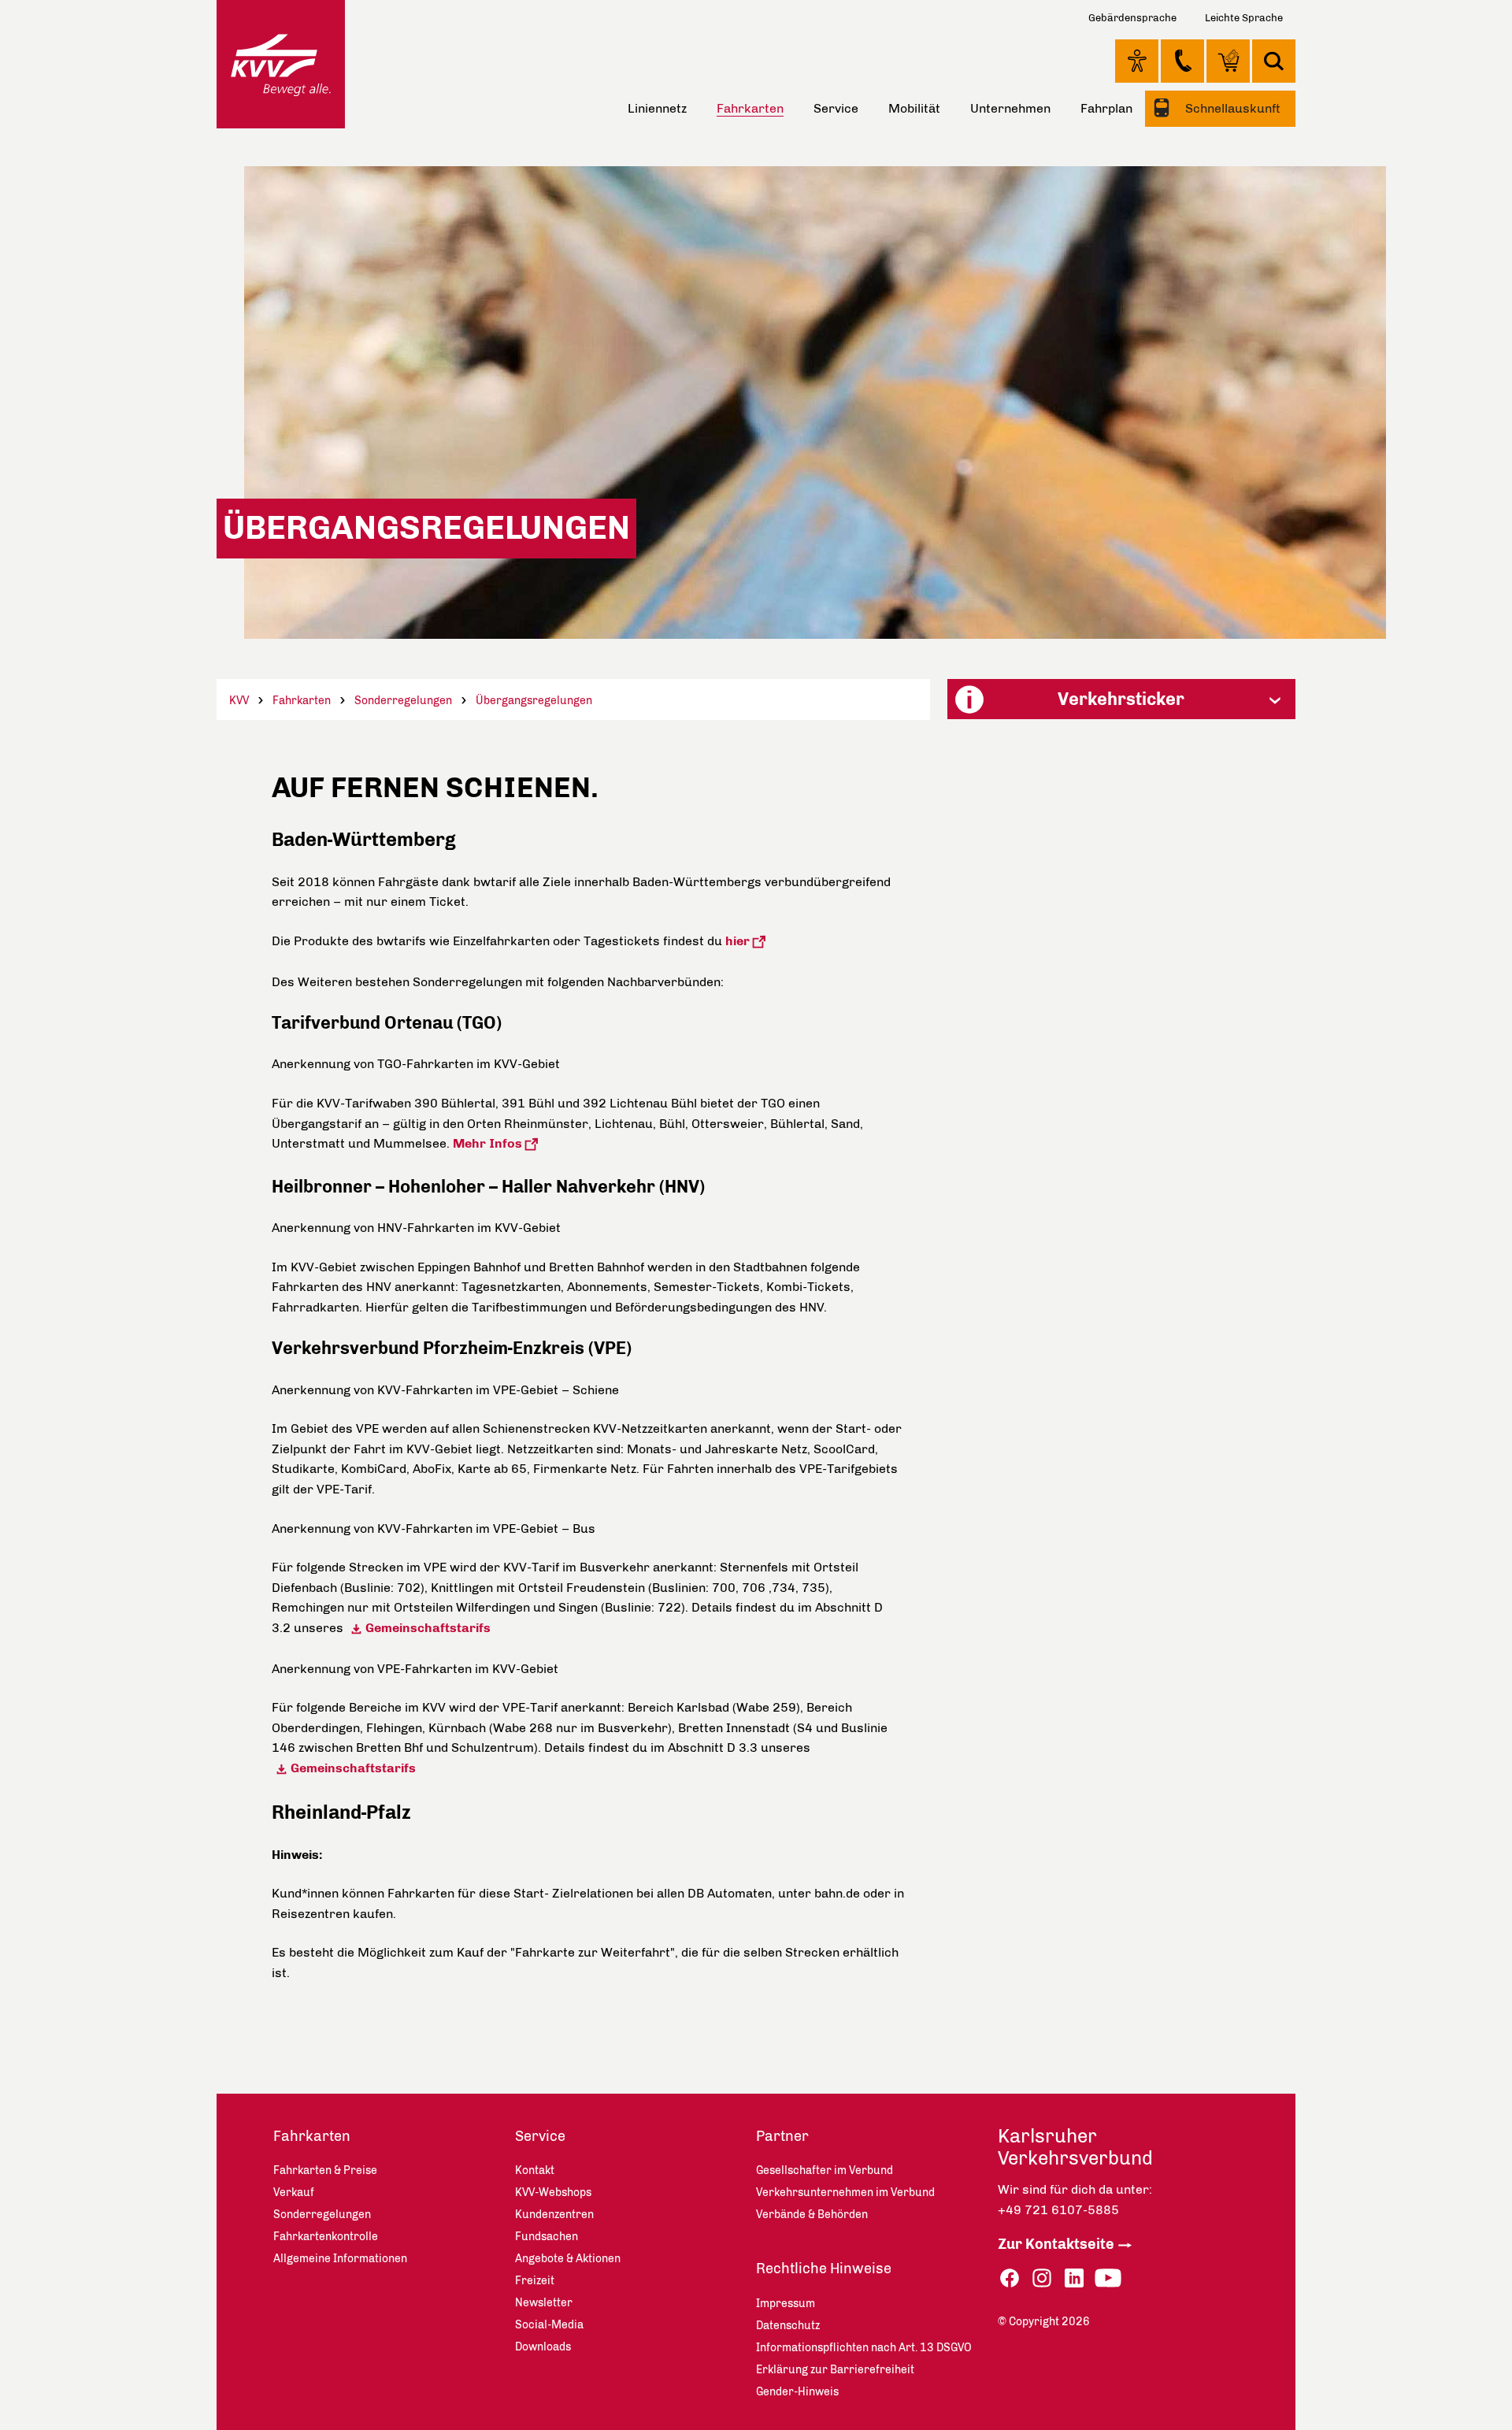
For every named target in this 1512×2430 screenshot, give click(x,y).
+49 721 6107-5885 (1058, 2210)
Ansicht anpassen (1137, 61)
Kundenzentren (554, 2215)
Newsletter (544, 2303)
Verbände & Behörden (812, 2215)
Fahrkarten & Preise (325, 2170)
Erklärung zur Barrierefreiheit (835, 2370)
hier (737, 941)
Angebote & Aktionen (568, 2259)
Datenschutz (788, 2326)
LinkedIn (1074, 2278)
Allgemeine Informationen (340, 2259)
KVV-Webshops (1228, 61)
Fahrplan (1106, 108)
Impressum (786, 2304)
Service (836, 108)
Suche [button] (1274, 61)
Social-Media (549, 2325)
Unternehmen (1010, 108)
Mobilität (914, 108)
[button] (1121, 699)
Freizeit (535, 2281)
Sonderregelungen (403, 701)
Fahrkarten (302, 701)
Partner (782, 2136)
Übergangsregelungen (534, 701)
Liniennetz (657, 108)
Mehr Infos (487, 1143)
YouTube (1108, 2278)
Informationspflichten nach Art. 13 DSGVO (864, 2348)
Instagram (1042, 2278)
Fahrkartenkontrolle (326, 2237)
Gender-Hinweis (797, 2392)
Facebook (1010, 2278)
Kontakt (1182, 61)
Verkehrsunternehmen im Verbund (845, 2193)
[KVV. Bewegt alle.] (281, 64)
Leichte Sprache (1244, 18)
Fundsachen (547, 2237)
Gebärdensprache (1132, 18)
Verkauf (294, 2193)
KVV (239, 701)
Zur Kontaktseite (1056, 2244)
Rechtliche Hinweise (824, 2269)
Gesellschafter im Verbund (825, 2170)
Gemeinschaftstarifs (428, 1628)
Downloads (543, 2347)
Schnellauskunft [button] (1231, 108)
